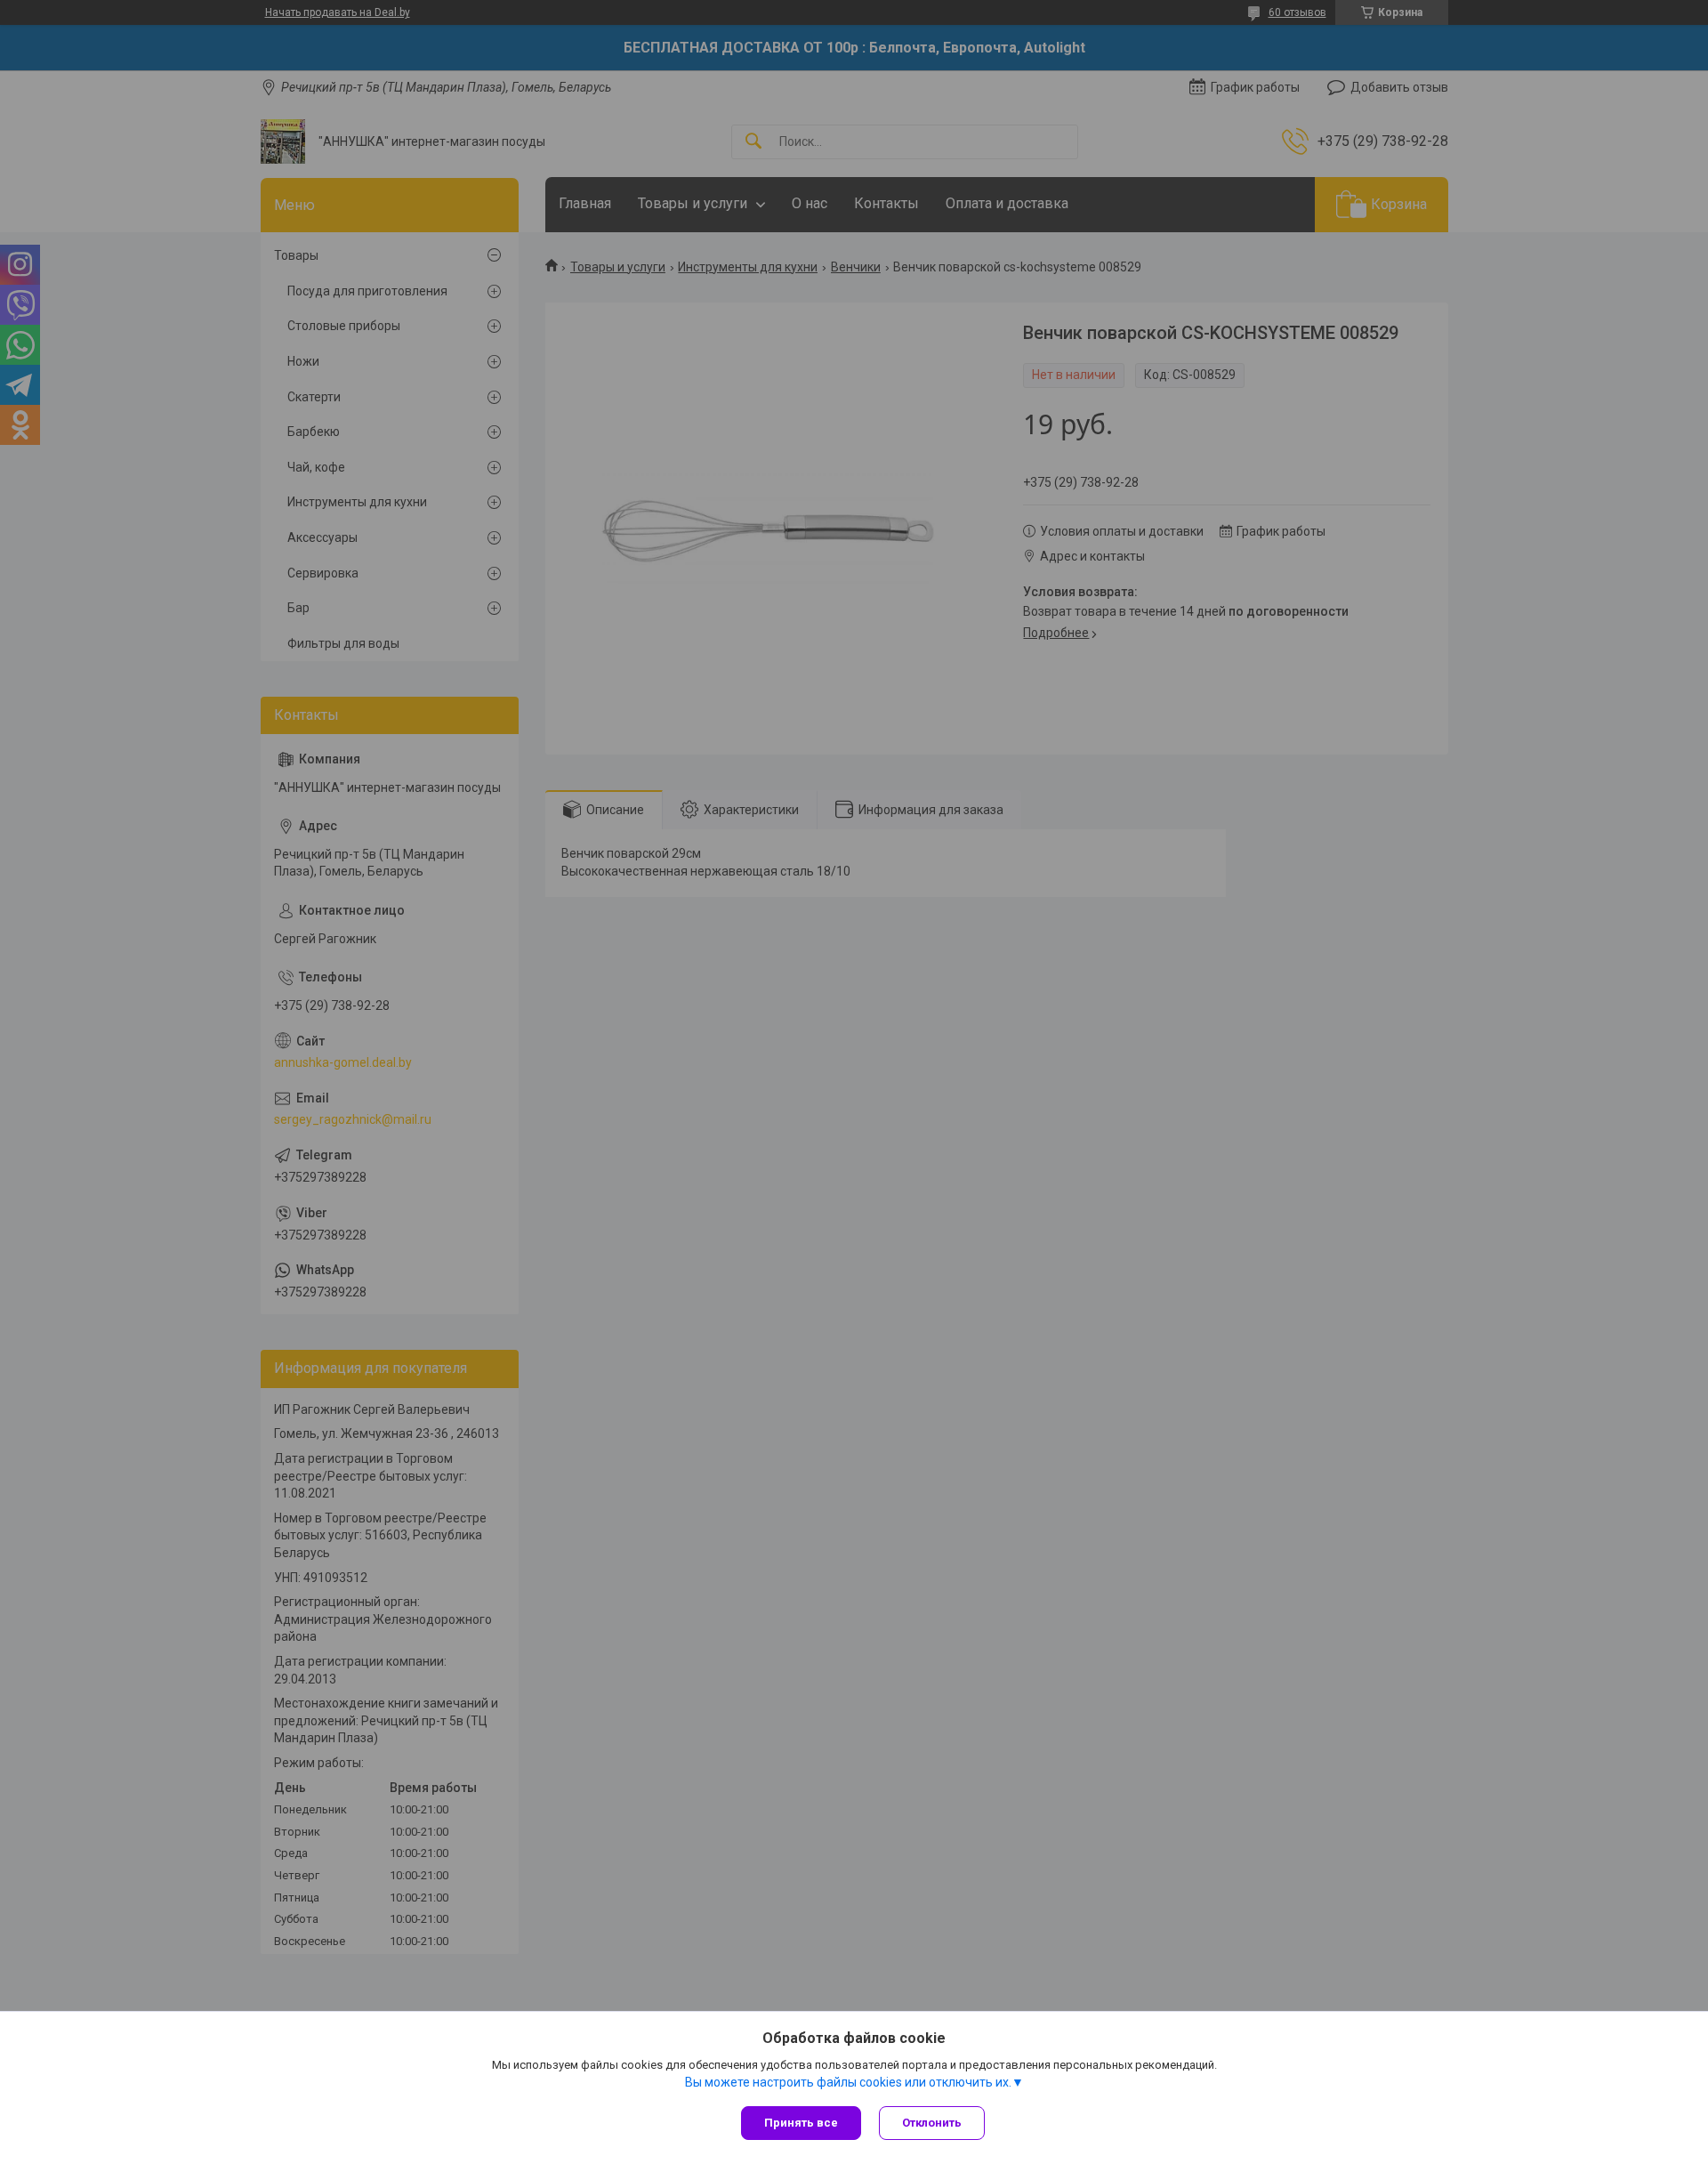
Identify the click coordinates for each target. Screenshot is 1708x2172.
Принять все (801, 2123)
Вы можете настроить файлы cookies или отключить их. (848, 2082)
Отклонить (932, 2123)
